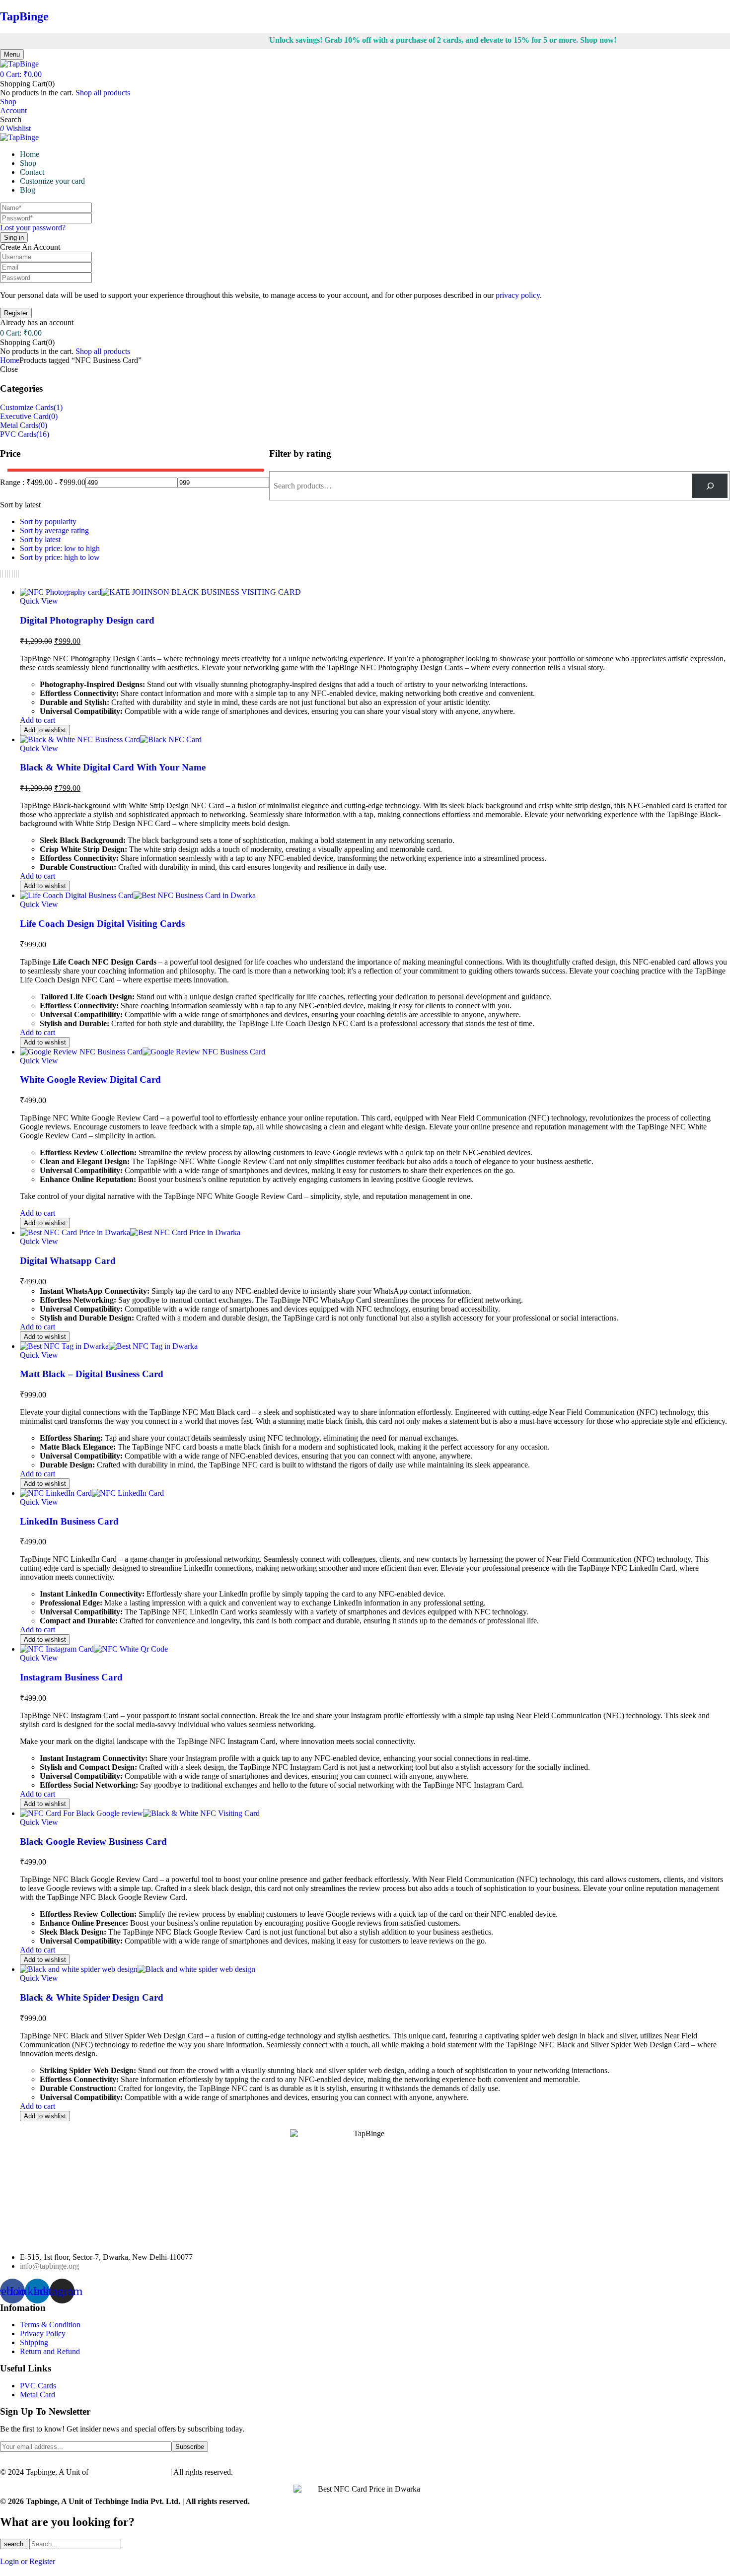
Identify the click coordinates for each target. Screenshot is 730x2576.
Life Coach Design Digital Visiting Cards (102, 924)
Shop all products (103, 93)
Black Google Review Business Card (93, 1842)
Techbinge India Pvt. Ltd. (130, 2472)
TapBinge (24, 16)
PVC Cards (18, 434)
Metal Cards (19, 425)
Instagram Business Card (71, 1677)
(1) (58, 407)
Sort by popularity (48, 522)
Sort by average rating (54, 530)
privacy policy (518, 295)
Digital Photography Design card (87, 620)
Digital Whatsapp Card (68, 1261)
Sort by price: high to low (60, 557)
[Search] (710, 486)
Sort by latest (40, 539)
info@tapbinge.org (49, 2266)
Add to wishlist (45, 730)
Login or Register (28, 2561)
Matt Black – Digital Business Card (92, 1374)
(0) (53, 416)
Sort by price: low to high (60, 548)
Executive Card (24, 416)
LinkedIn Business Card (69, 1521)
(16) (43, 434)
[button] (21, 74)
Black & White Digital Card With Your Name (113, 767)
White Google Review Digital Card (90, 1079)
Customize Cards (27, 407)
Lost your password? (33, 228)
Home (10, 360)
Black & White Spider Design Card (92, 1997)
